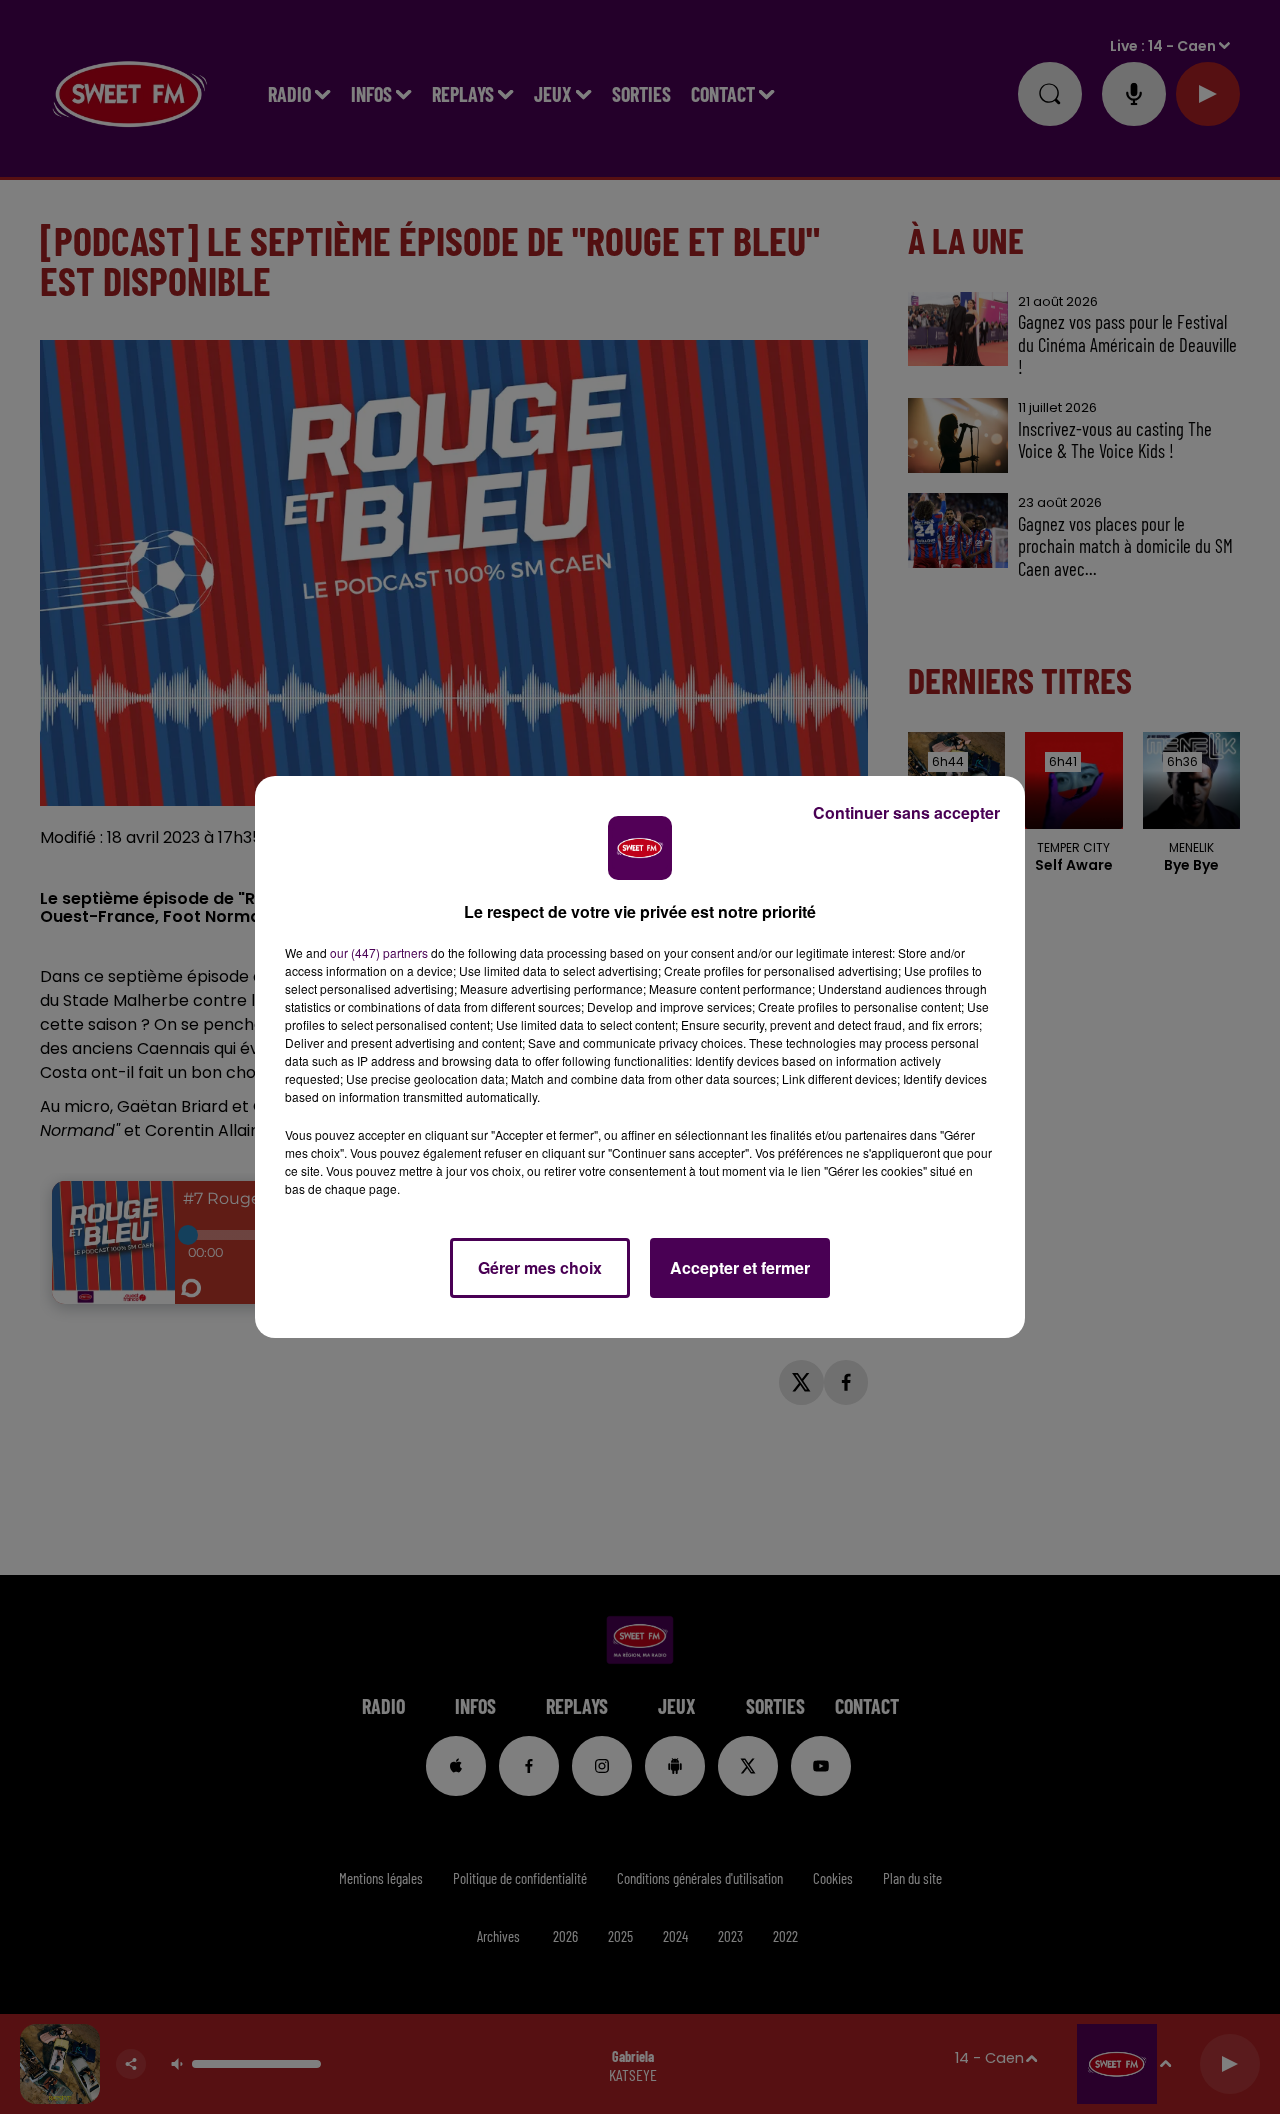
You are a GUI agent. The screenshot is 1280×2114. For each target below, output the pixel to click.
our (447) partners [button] (379, 952)
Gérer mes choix (540, 1267)
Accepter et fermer (740, 1267)
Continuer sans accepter (906, 812)
